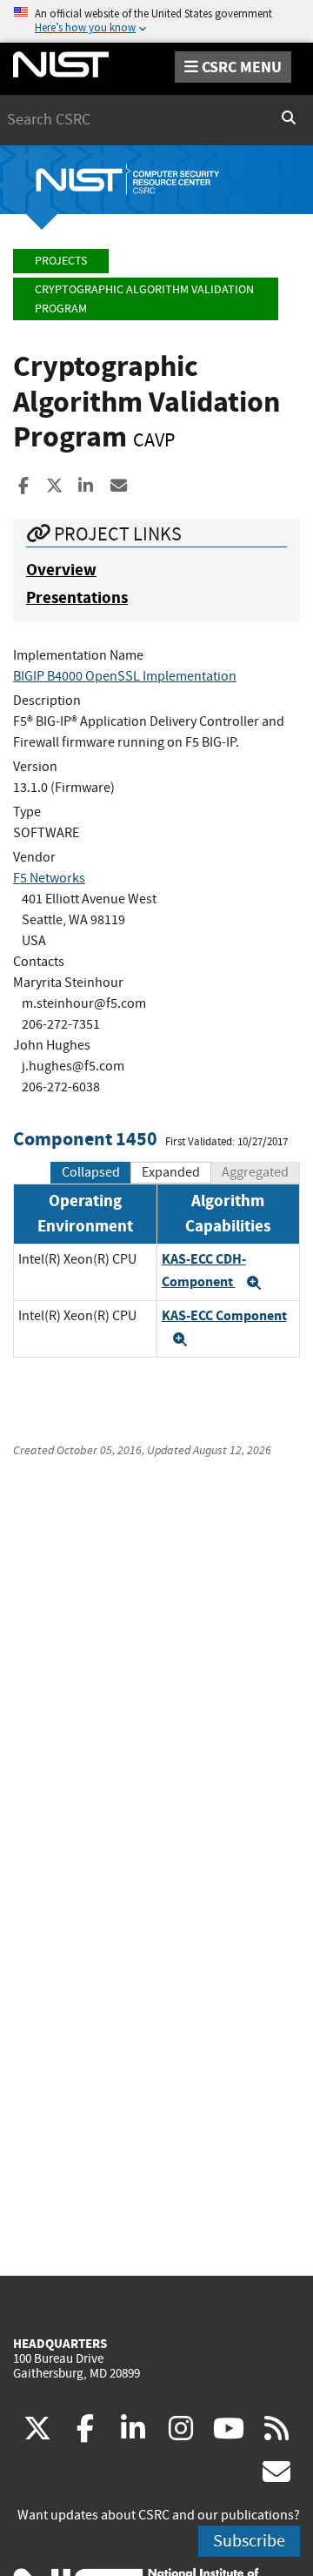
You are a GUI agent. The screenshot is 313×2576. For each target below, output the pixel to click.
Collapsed (91, 1172)
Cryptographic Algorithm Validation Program (144, 299)
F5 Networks (49, 878)
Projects (61, 261)
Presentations (77, 597)
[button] (254, 1283)
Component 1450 (85, 1139)
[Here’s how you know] (156, 21)
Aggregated (255, 1172)
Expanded (171, 1172)
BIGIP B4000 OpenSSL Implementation (125, 676)
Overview (61, 570)
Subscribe (249, 2541)
